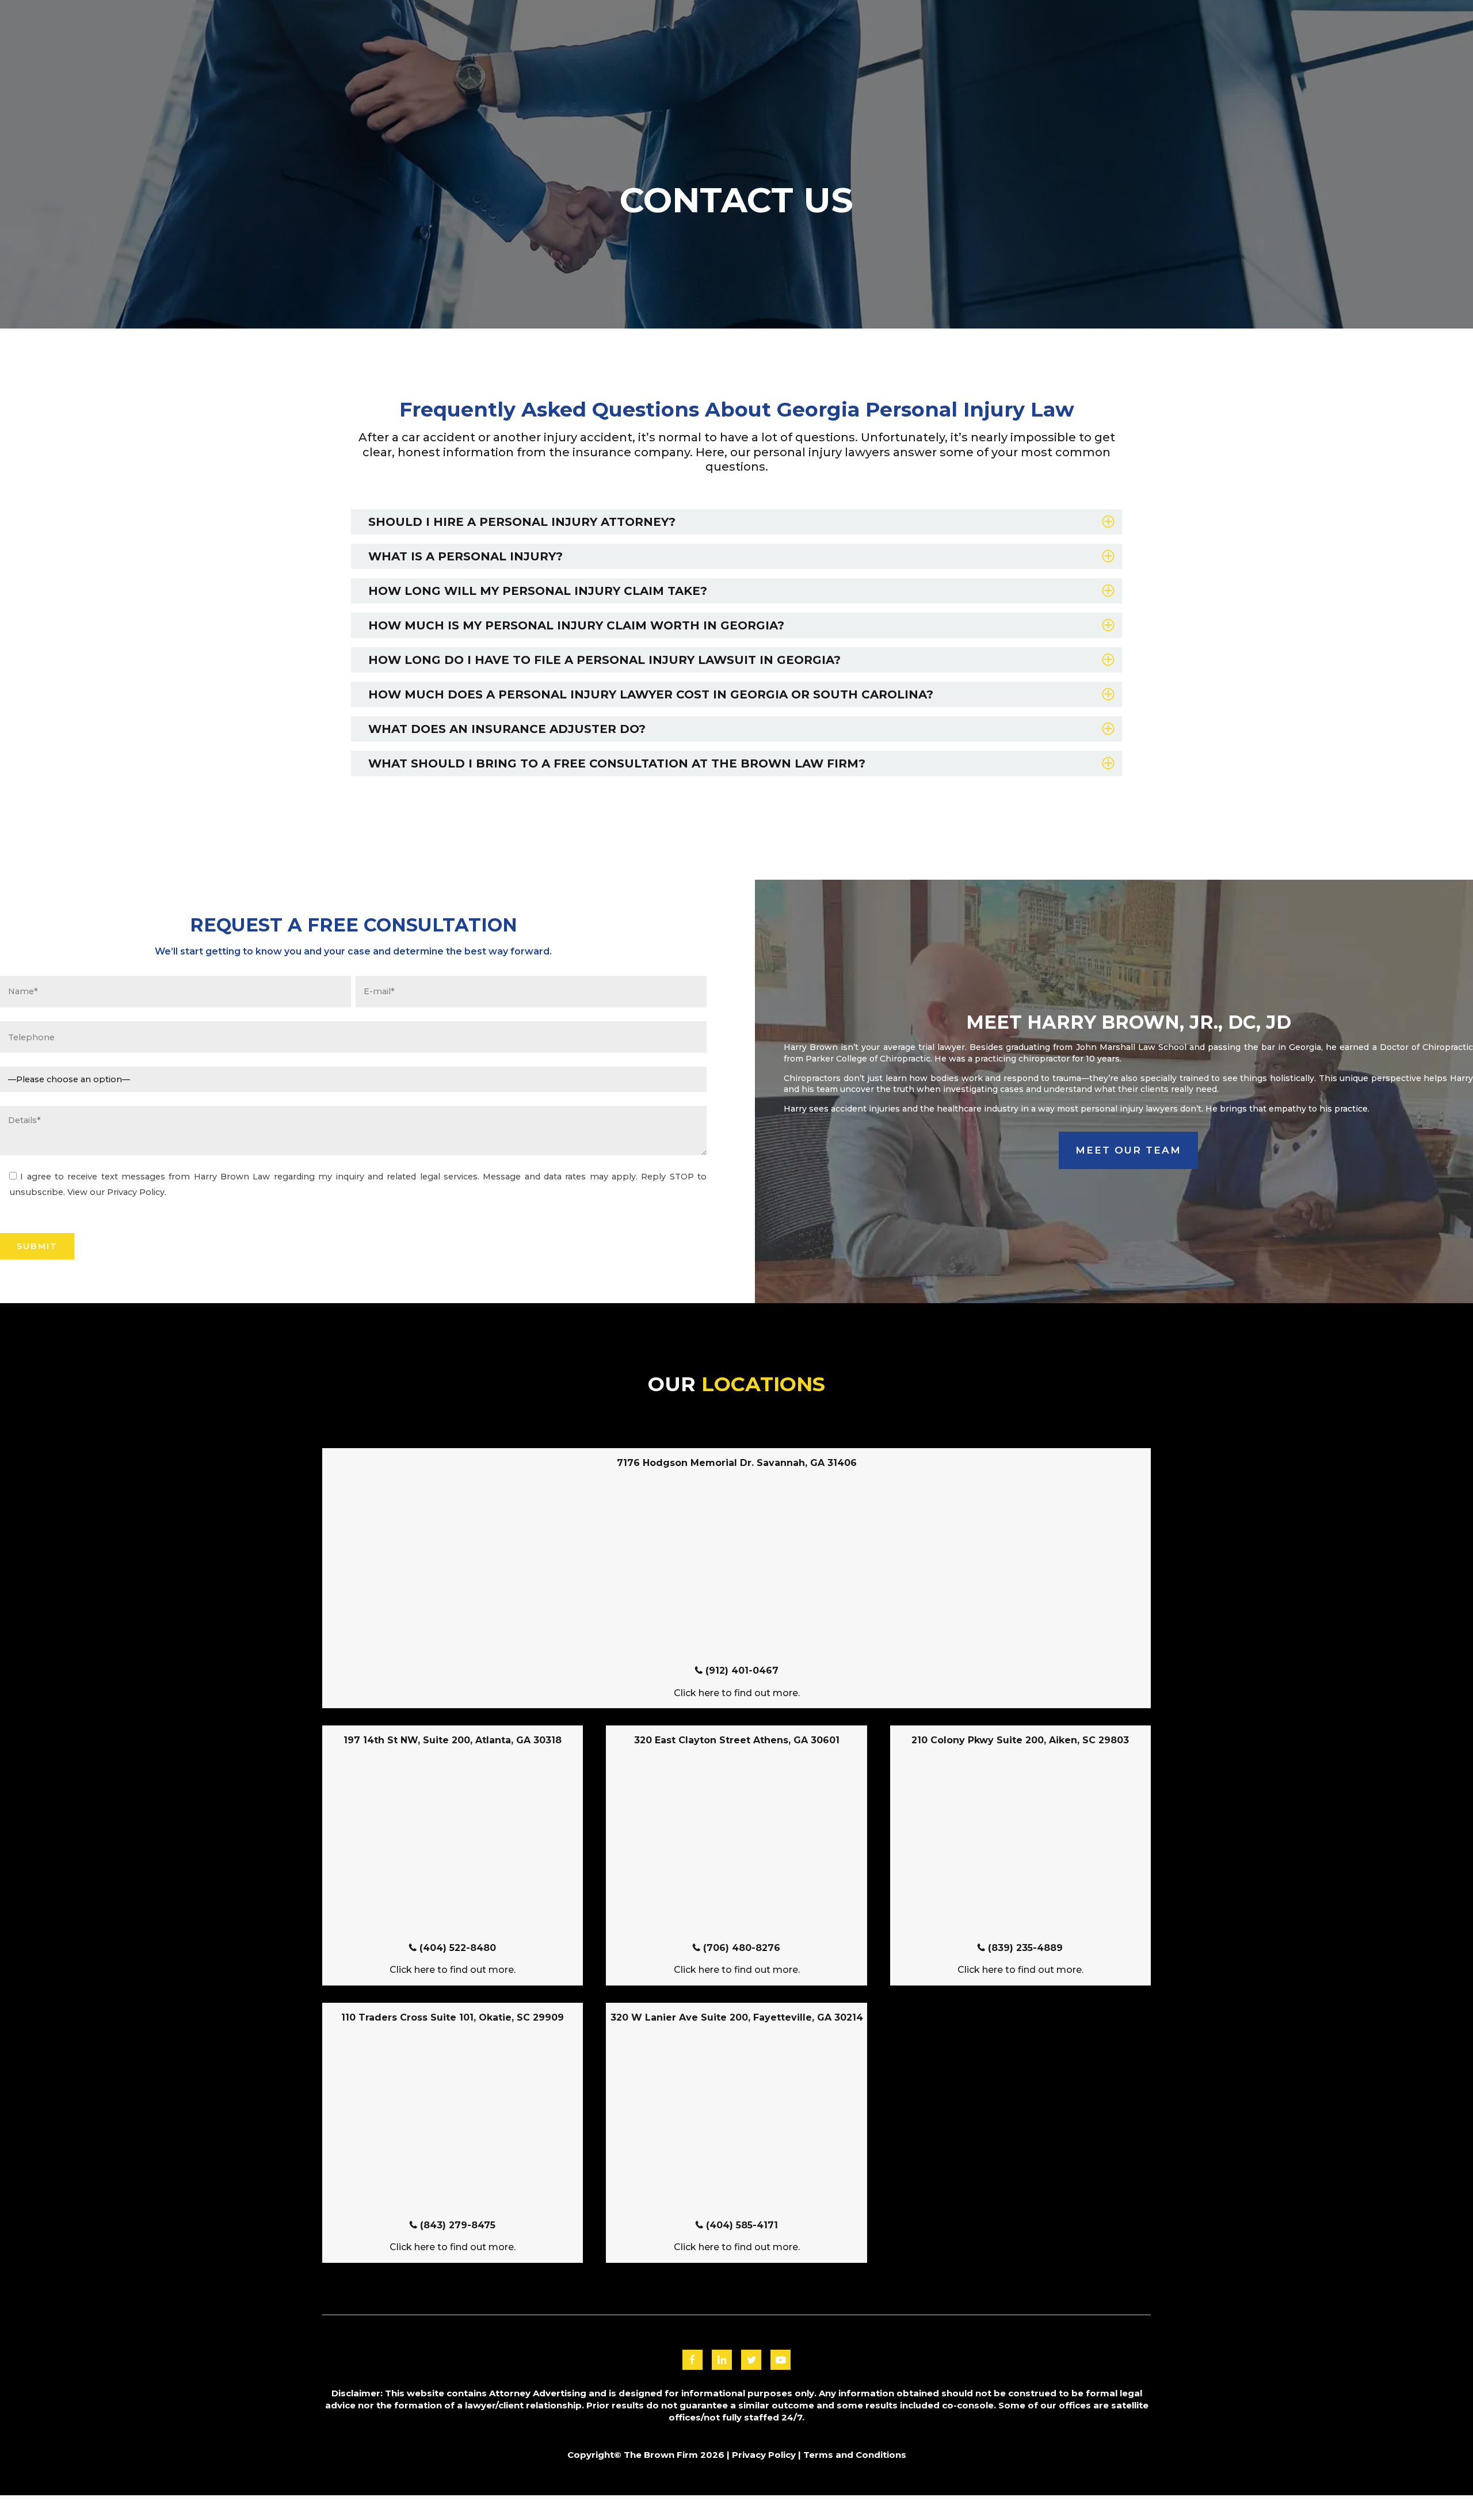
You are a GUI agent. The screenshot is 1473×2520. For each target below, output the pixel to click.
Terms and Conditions (855, 2455)
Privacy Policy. (137, 1192)
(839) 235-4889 (1025, 1948)
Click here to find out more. (737, 1693)
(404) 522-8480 (458, 1948)
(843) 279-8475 (458, 2225)
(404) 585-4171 (742, 2225)
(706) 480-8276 (742, 1948)
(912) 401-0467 (742, 1671)
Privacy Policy (764, 2455)
